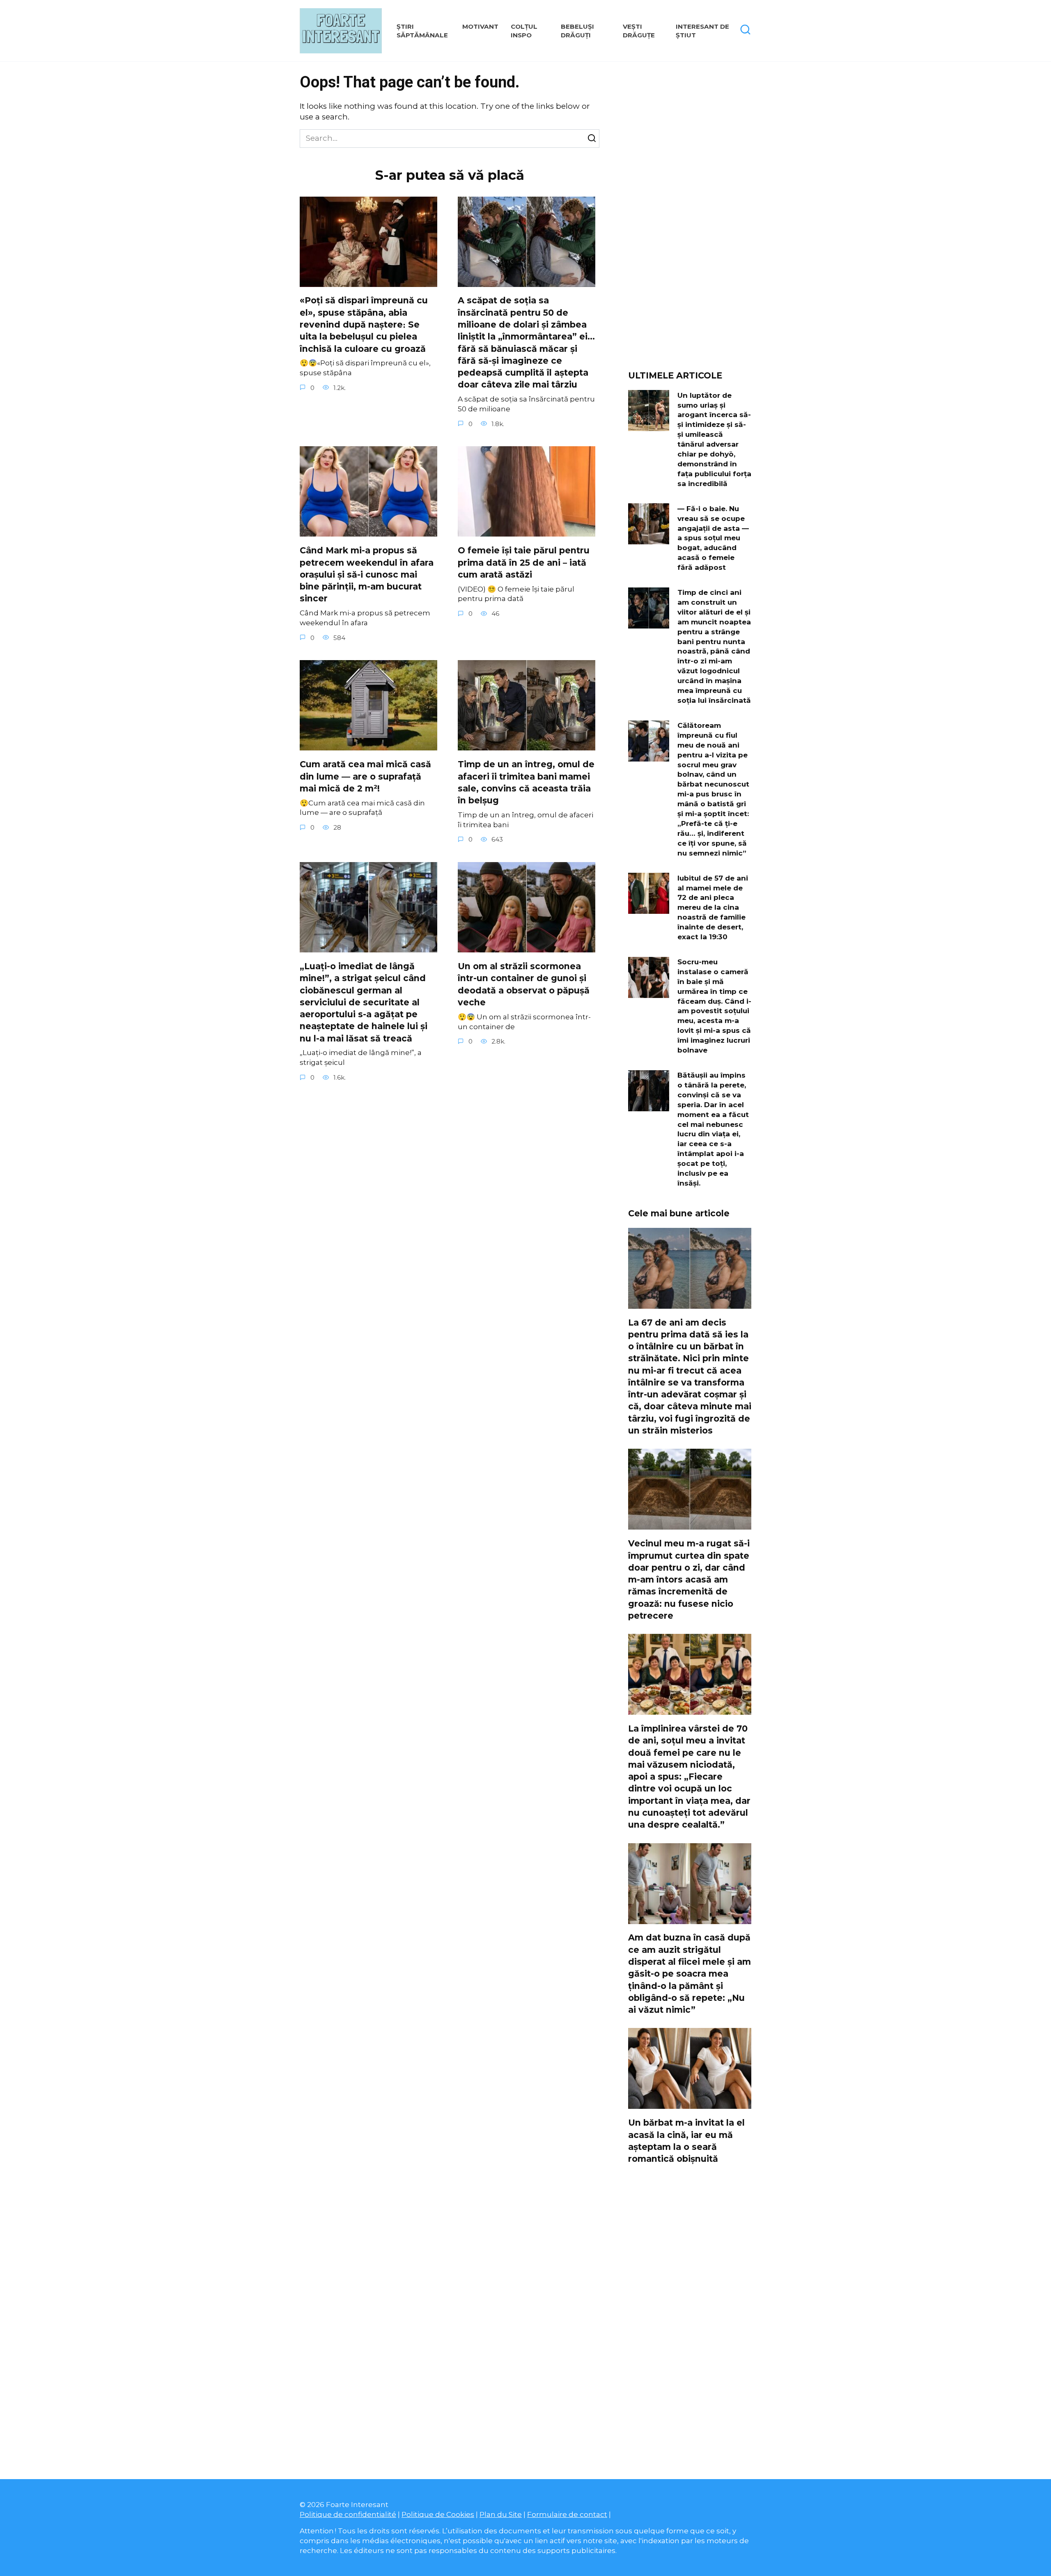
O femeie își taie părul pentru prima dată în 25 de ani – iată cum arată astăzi (524, 562)
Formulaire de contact (567, 2514)
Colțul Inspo (524, 31)
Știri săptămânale (422, 31)
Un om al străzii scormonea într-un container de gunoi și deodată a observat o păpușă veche (524, 984)
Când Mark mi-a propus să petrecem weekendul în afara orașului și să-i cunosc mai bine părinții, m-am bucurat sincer (367, 574)
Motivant (480, 26)
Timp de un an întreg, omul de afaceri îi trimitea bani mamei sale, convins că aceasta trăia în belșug (526, 782)
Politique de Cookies (438, 2514)
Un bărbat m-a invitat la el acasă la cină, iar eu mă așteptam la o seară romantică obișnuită (686, 2141)
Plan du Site (501, 2514)
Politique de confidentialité (348, 2514)
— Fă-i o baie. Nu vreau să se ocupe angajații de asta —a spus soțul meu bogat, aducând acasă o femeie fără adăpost (713, 538)
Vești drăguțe (639, 31)
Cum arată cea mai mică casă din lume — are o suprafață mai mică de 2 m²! (365, 776)
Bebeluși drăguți (577, 31)
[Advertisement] (690, 219)
